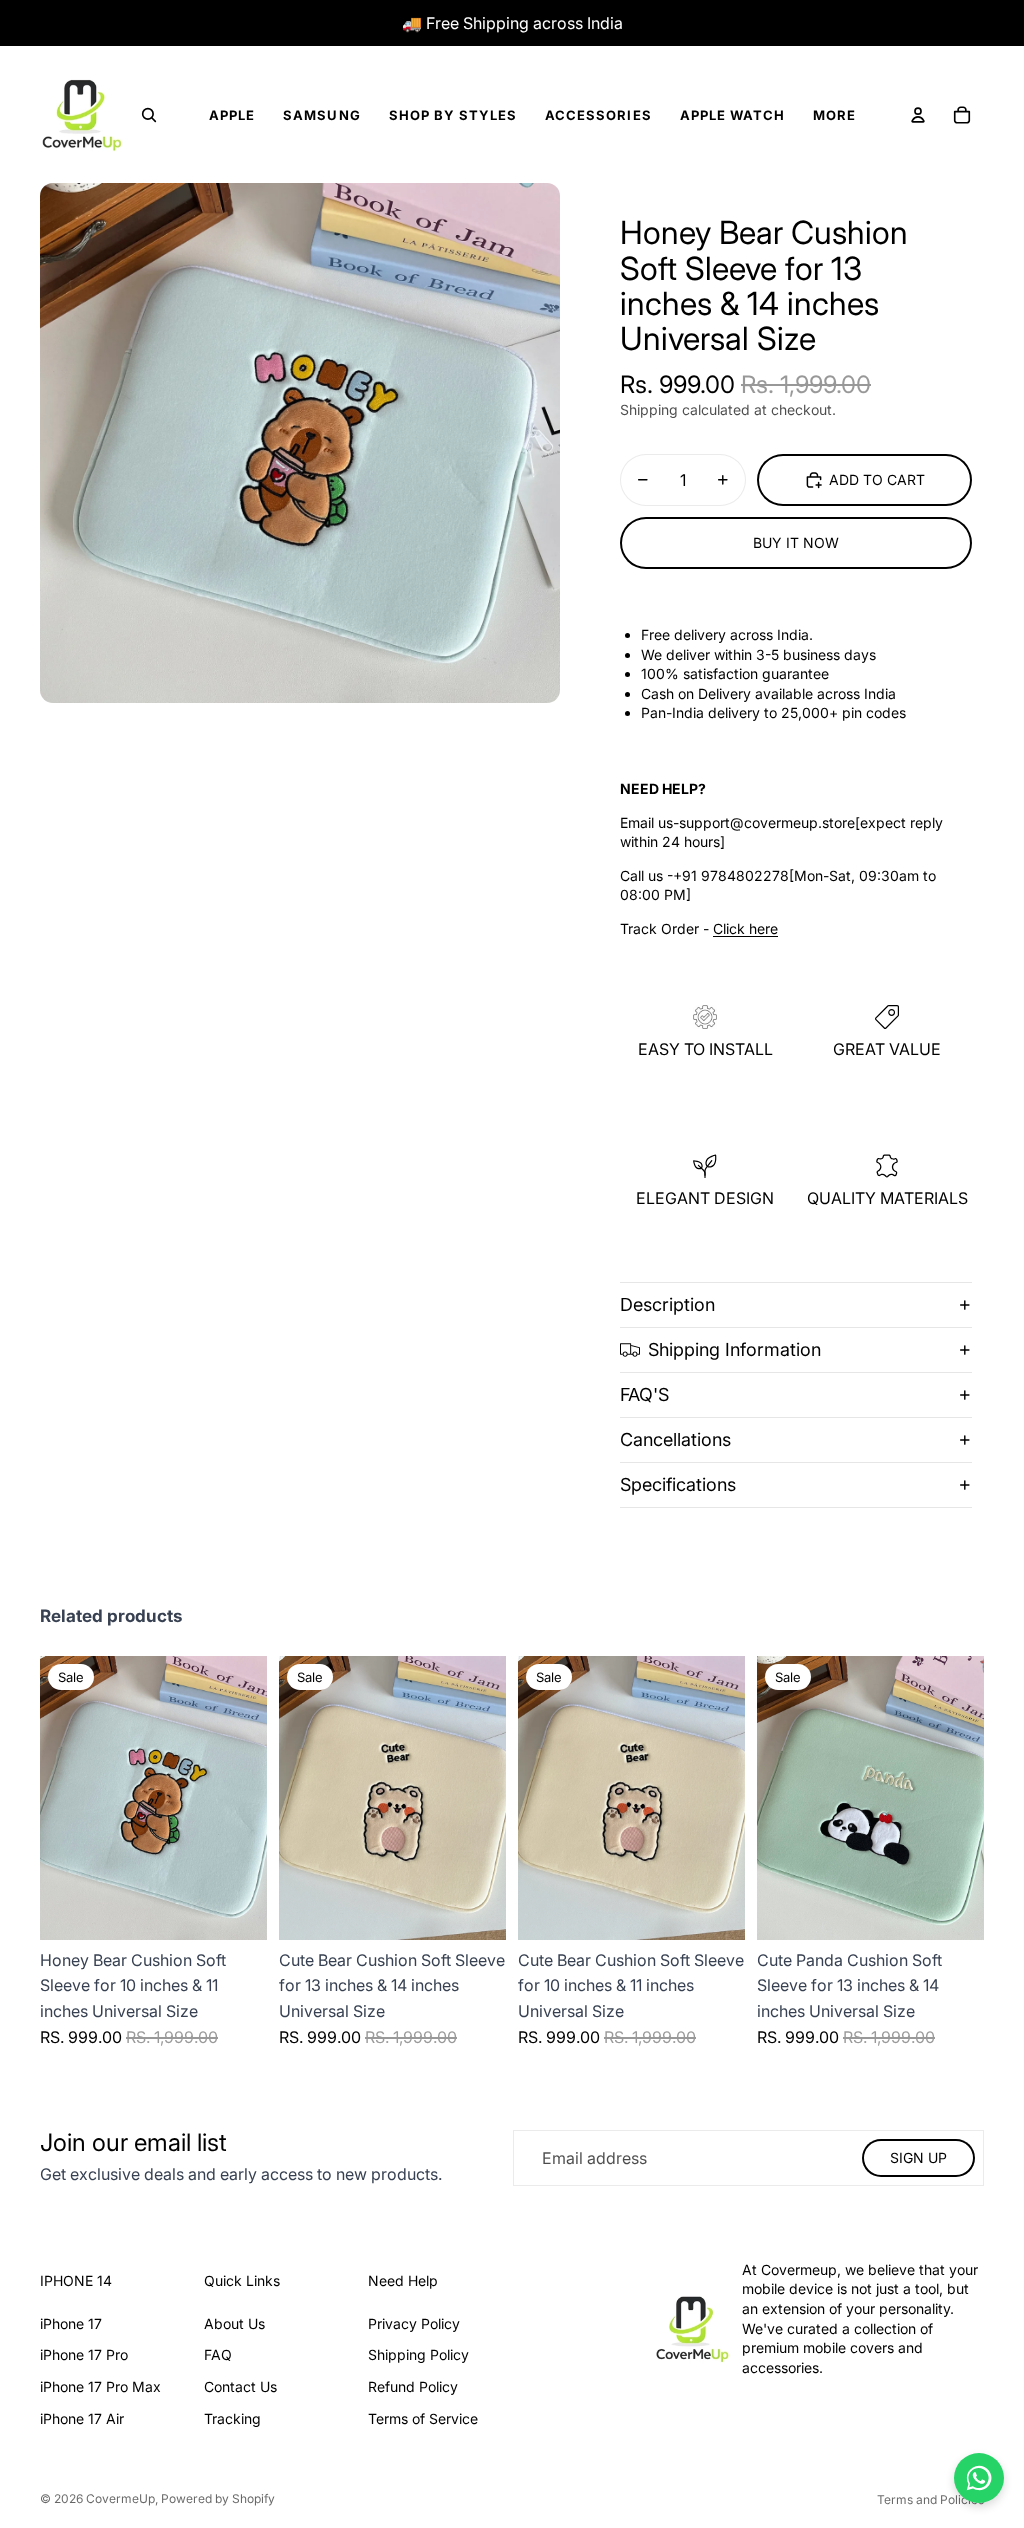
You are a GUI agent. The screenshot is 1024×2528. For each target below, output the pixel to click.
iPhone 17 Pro (84, 2354)
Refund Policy (413, 2386)
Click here (745, 928)
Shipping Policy (418, 2354)
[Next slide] (968, 1798)
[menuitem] (834, 116)
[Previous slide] (772, 1798)
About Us (234, 2323)
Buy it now (796, 542)
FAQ (218, 2354)
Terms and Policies (930, 2499)
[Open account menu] (918, 115)
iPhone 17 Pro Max (100, 2386)
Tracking (232, 2418)
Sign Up (918, 2157)
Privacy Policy (414, 2323)
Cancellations (675, 1439)
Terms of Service (423, 2418)
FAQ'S (644, 1394)
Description (667, 1304)
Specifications (678, 1484)
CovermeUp (120, 2498)
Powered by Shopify (218, 2498)
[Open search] (149, 115)
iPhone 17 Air (82, 2418)
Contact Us (240, 2386)
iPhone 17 (71, 2323)
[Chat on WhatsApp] (979, 2478)
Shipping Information (734, 1349)
